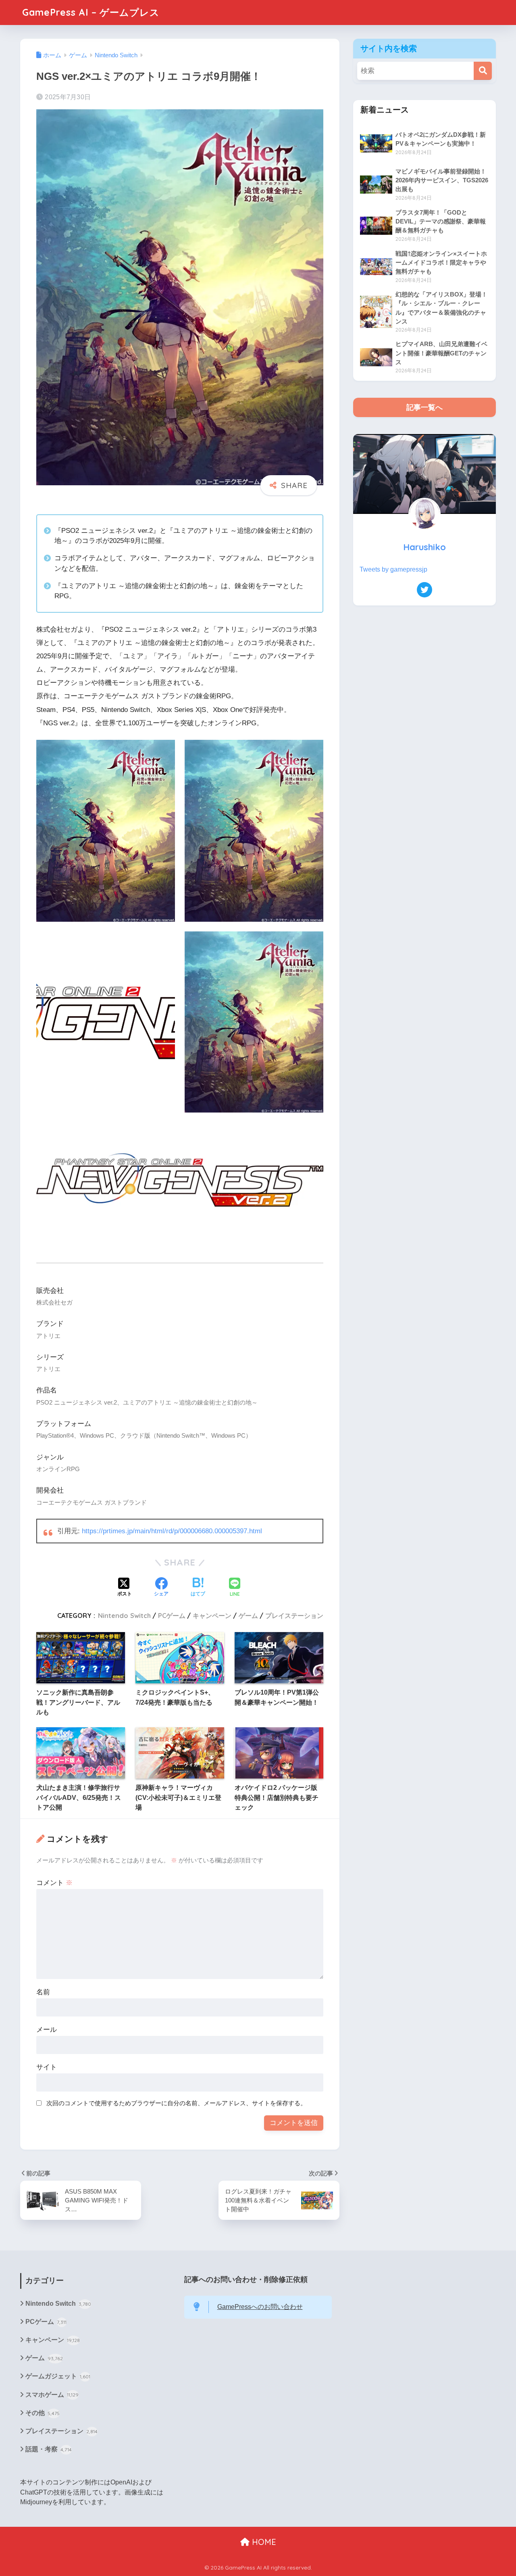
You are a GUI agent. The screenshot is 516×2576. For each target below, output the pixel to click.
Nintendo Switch (124, 1616)
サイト (47, 2067)
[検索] (483, 71)
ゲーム (248, 1616)
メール (47, 2030)
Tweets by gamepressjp (393, 569)
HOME (263, 2542)
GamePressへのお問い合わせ (260, 2307)
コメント (54, 1883)
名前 (43, 1992)
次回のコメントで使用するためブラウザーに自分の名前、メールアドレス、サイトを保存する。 (176, 2103)
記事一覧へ (424, 407)
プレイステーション (294, 1616)
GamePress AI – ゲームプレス (91, 12)
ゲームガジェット (58, 2376)
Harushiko (424, 547)
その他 (43, 2413)
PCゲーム (172, 1616)
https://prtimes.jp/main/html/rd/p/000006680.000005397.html (172, 1531)
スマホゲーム (52, 2395)
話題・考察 (49, 2449)
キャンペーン (212, 1616)
